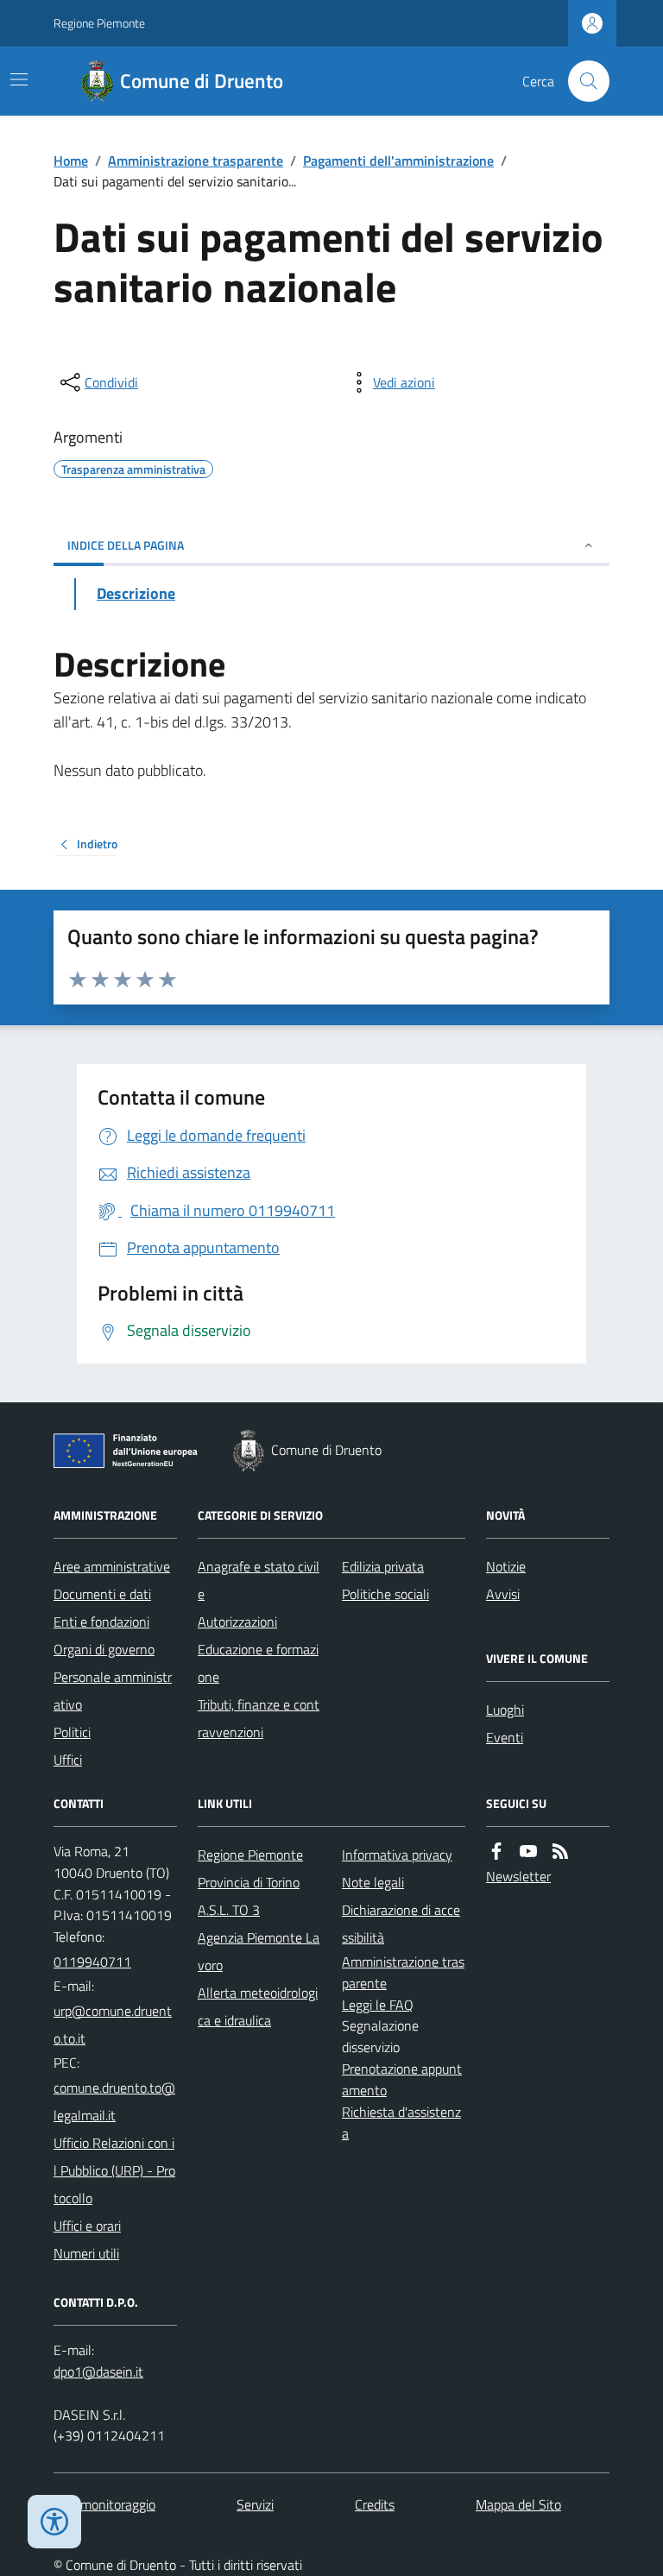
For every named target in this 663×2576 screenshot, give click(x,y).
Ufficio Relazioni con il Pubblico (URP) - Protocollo (114, 2170)
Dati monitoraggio (104, 2504)
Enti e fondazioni (101, 1622)
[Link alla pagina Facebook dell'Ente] (496, 1852)
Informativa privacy (397, 1855)
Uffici (68, 1760)
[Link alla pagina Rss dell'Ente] (560, 1852)
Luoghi (505, 1710)
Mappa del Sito (518, 2504)
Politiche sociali (385, 1594)
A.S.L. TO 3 (229, 1910)
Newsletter (518, 1876)
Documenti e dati (102, 1594)
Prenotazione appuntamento (402, 2079)
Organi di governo (104, 1649)
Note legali (373, 1882)
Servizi (255, 2504)
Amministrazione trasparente (196, 161)
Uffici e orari (87, 2226)
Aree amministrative (112, 1566)
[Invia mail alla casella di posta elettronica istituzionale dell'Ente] (115, 2025)
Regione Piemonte (99, 23)
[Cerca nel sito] (582, 81)
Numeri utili (86, 2253)
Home (71, 161)
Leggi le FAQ (378, 2005)
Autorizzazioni (237, 1622)
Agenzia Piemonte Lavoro (259, 1951)
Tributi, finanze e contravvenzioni (259, 1718)
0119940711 (92, 1962)
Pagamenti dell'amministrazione (398, 161)
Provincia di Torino (249, 1882)
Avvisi (503, 1594)
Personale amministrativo (113, 1691)
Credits (375, 2504)
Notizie (506, 1566)
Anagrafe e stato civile (259, 1580)
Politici (72, 1732)
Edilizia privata (383, 1566)
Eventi (505, 1737)
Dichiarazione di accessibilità (401, 1924)
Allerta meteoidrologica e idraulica (258, 2006)
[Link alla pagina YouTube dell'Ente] (528, 1852)
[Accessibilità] (54, 2522)
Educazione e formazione (258, 1663)
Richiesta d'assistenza (401, 2123)
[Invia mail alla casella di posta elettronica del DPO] (98, 2372)
